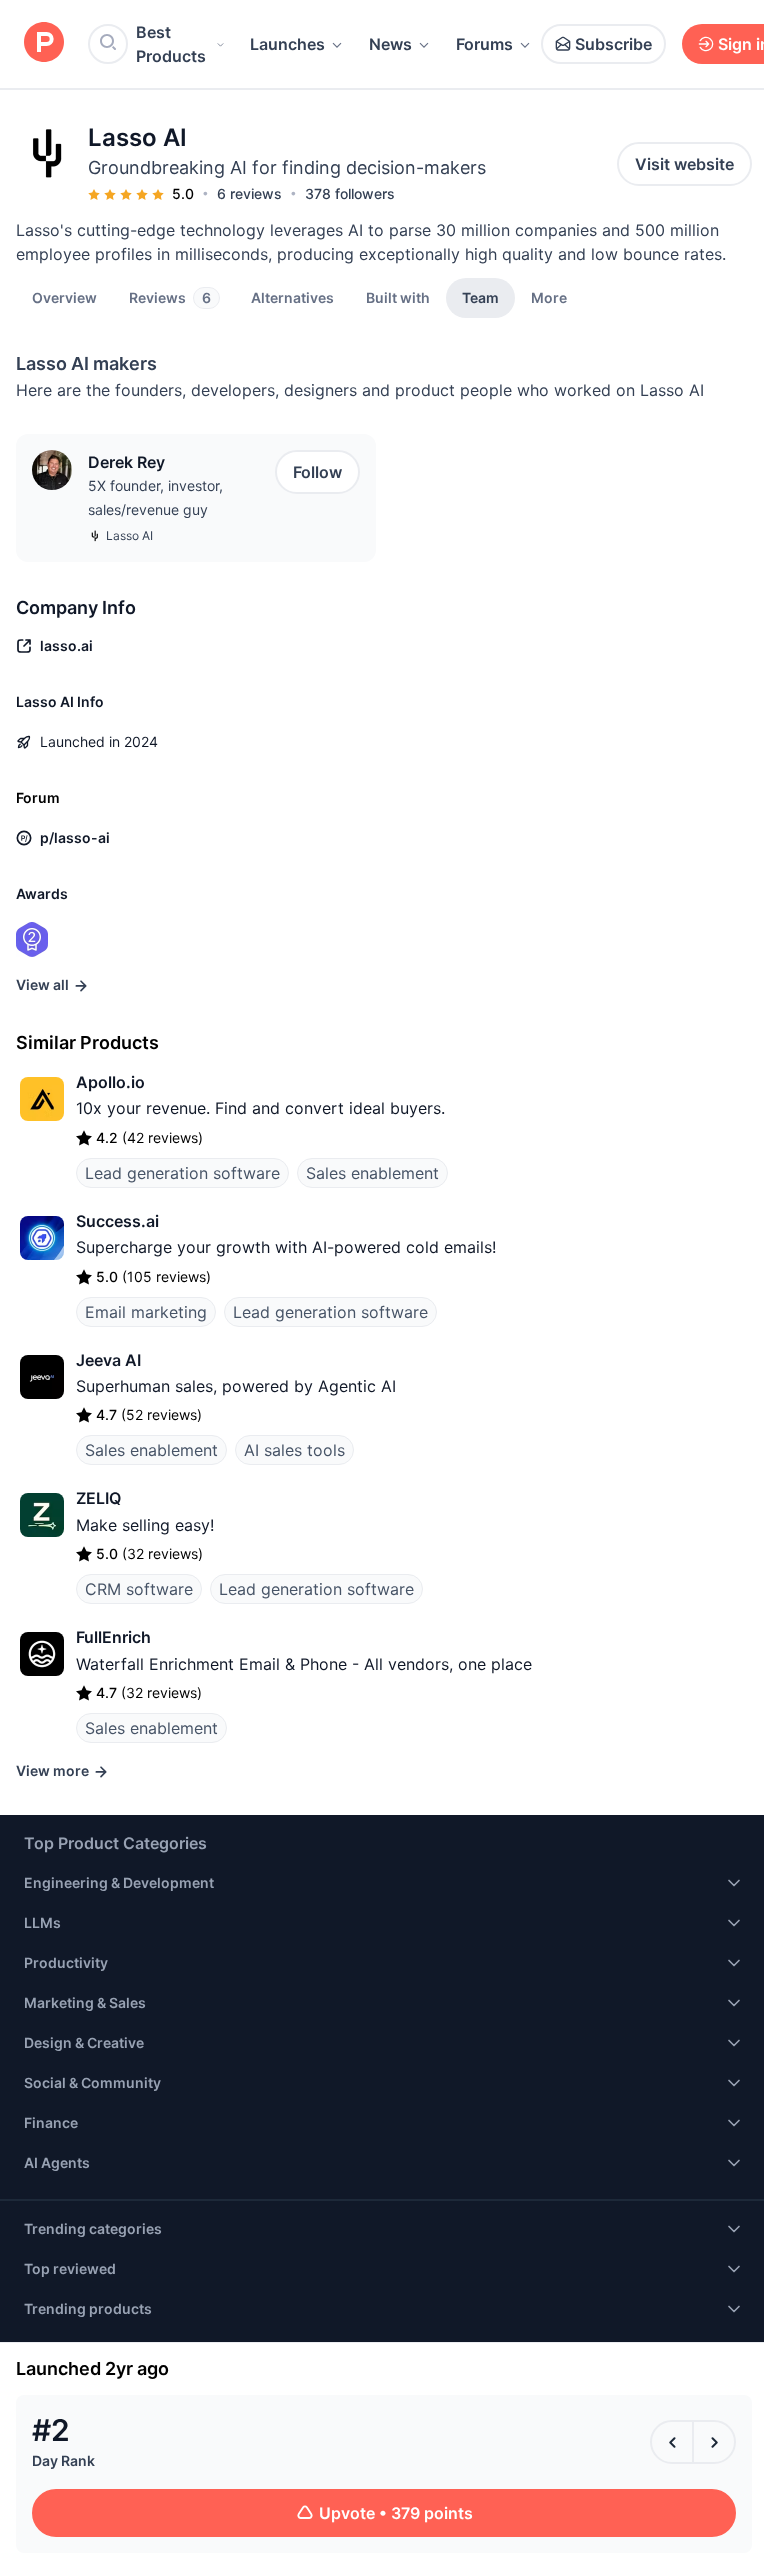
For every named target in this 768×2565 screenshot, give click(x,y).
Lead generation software (182, 1173)
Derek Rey (126, 462)
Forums (484, 44)
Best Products (171, 44)
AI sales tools (294, 1450)
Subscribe (613, 44)
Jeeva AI (108, 1360)
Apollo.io (110, 1082)
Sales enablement (372, 1173)
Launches (287, 44)
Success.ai (117, 1221)
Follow (317, 472)
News (390, 44)
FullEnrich (113, 1637)
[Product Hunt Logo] (44, 43)
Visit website (684, 164)
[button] (549, 297)
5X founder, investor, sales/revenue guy (155, 497)
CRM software (139, 1589)
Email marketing (146, 1312)
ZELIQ (98, 1498)
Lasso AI (129, 535)
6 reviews (249, 193)
